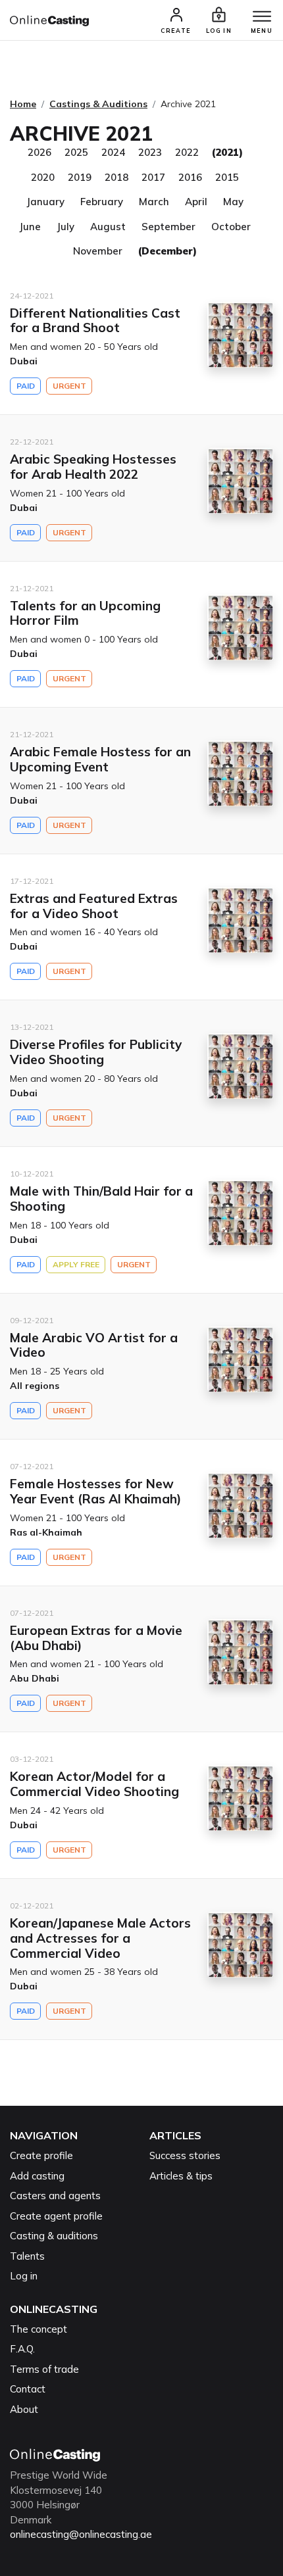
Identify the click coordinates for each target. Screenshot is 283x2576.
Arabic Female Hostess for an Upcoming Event (100, 759)
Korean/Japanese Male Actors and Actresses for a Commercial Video (100, 1938)
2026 (39, 152)
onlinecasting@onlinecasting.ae (81, 2534)
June (30, 227)
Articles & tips (181, 2176)
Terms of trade (44, 2369)
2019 (80, 177)
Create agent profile (56, 2216)
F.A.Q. (22, 2349)
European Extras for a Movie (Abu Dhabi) (96, 1638)
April (196, 202)
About (24, 2409)
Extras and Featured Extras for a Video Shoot (94, 906)
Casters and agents (55, 2196)
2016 (190, 177)
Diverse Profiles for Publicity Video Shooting (96, 1052)
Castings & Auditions (98, 104)
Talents (27, 2256)
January (45, 202)
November (98, 251)
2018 (116, 177)
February (102, 202)
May (233, 202)
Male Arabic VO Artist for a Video (94, 1345)
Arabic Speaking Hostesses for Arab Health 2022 (93, 467)
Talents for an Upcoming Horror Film (85, 613)
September (168, 227)
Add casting (37, 2176)
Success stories (185, 2155)
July (65, 227)
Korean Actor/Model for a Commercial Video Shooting (94, 1784)
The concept (39, 2329)
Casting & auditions (54, 2236)
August (108, 227)
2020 (43, 177)
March (154, 202)
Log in (24, 2276)
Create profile (41, 2155)
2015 (227, 177)
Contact (28, 2389)
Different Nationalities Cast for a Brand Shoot (95, 321)
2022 (187, 152)
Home (23, 104)
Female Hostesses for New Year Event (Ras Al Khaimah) (95, 1491)
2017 (153, 177)
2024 (113, 152)
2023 (150, 152)
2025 (76, 152)
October (231, 227)
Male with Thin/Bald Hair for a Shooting (101, 1199)
